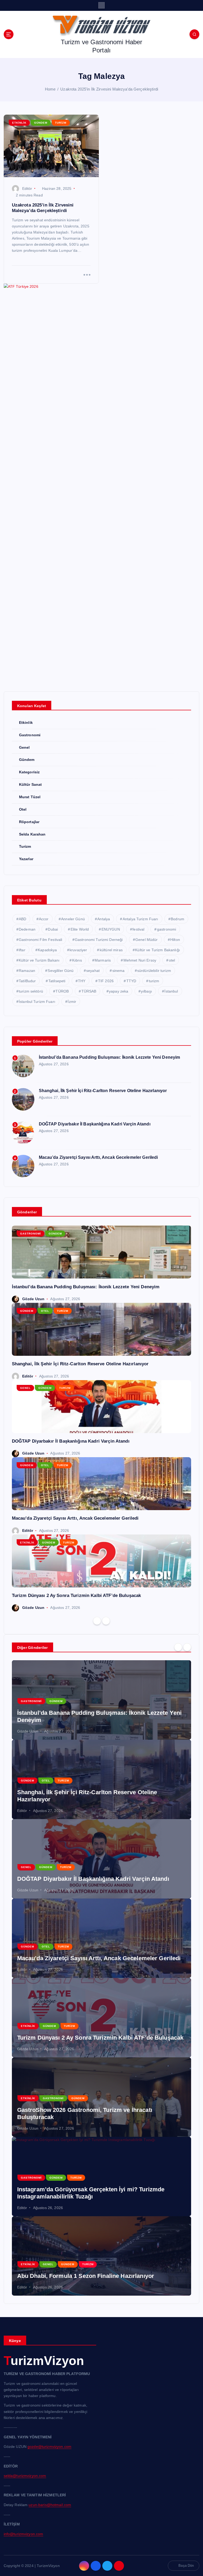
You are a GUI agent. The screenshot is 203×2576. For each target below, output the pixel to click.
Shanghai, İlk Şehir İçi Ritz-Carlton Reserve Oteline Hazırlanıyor (103, 1091)
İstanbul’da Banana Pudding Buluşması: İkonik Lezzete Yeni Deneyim (110, 1057)
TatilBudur (27, 981)
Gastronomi (30, 735)
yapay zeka (119, 991)
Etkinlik (19, 123)
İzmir (72, 1002)
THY (82, 981)
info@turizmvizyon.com (24, 2534)
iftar (22, 950)
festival (138, 929)
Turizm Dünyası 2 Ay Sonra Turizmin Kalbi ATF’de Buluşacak (77, 1596)
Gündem (41, 123)
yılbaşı (146, 991)
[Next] (106, 1621)
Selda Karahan (32, 834)
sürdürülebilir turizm (154, 971)
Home (50, 89)
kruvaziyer (78, 950)
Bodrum (177, 919)
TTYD (131, 981)
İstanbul (171, 991)
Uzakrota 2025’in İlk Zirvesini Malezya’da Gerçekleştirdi (109, 89)
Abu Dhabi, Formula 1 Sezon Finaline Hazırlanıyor (86, 2276)
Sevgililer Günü (61, 971)
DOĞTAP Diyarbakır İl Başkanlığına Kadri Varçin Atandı (95, 1124)
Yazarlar (26, 859)
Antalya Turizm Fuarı (140, 919)
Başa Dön (186, 2566)
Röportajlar (29, 822)
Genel (24, 748)
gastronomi (167, 929)
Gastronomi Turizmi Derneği (99, 940)
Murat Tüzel (30, 797)
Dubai (53, 929)
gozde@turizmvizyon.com (49, 2447)
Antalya (104, 919)
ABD (22, 919)
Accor (44, 919)
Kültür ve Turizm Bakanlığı (158, 950)
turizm (154, 981)
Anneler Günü (73, 919)
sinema (119, 971)
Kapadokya (47, 950)
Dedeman (27, 929)
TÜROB (62, 991)
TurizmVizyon (44, 2361)
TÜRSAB (89, 991)
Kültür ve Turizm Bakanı (39, 960)
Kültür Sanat (31, 785)
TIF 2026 (106, 981)
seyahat (93, 971)
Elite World (80, 929)
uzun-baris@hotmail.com (50, 2505)
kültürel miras (111, 950)
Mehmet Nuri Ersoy (140, 960)
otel (172, 960)
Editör (27, 189)
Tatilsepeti (57, 981)
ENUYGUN (111, 929)
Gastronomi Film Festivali (40, 940)
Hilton (175, 940)
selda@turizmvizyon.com (25, 2476)
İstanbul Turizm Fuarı (37, 1002)
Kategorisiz (29, 772)
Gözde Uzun (33, 1299)
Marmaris (103, 960)
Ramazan (27, 971)
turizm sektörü (31, 991)
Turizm (61, 123)
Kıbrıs (77, 960)
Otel (23, 809)
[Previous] (97, 1621)
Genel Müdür (147, 940)
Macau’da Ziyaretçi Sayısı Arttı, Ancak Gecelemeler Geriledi (98, 1157)
